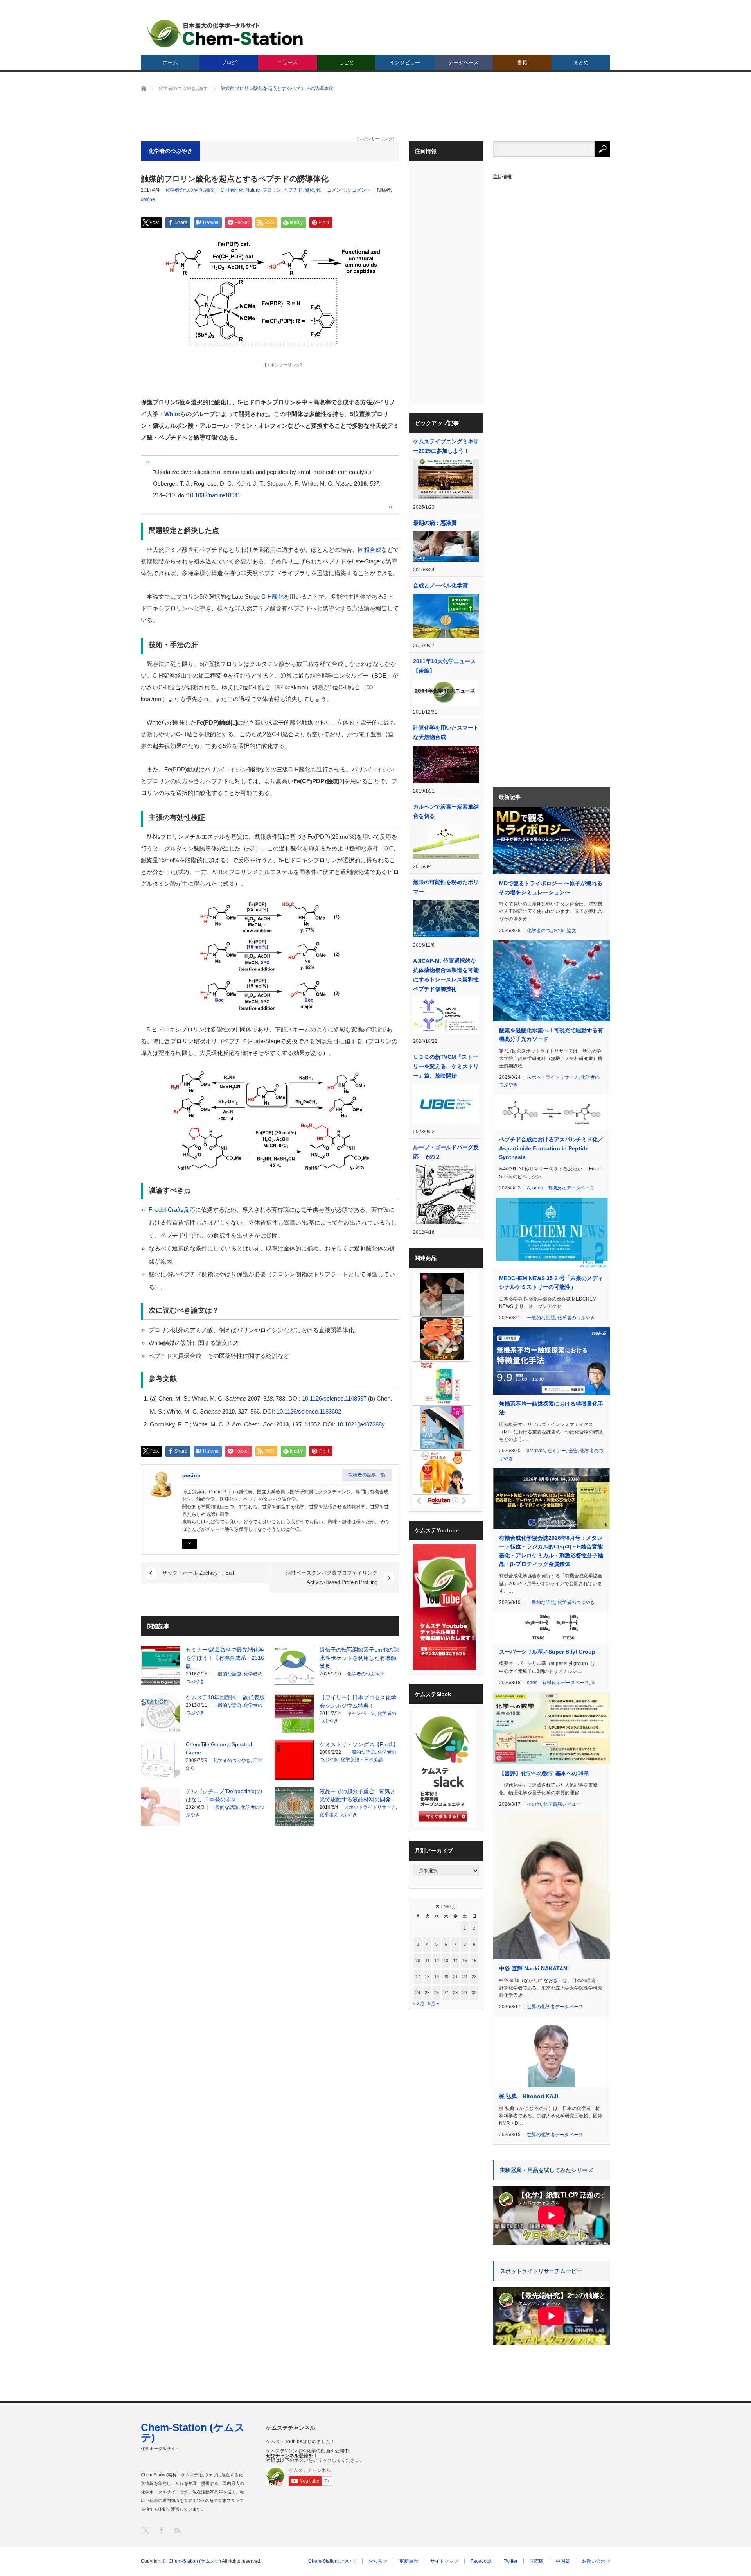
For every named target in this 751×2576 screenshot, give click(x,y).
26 (437, 1993)
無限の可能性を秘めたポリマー (446, 887)
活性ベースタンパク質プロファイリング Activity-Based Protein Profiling (332, 1578)
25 (427, 1993)
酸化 (309, 190)
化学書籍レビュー (562, 1804)
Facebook (481, 2561)
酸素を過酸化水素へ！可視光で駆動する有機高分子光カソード (551, 1035)
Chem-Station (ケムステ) (193, 2432)
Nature (253, 190)
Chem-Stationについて (332, 2561)
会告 (573, 1451)
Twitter (511, 2561)
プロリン (272, 190)
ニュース (287, 62)
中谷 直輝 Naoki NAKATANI (534, 1968)
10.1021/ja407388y (361, 1424)
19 (437, 1977)
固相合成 (370, 550)
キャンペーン (361, 1713)
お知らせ (378, 2561)
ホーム (170, 62)
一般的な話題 (227, 1674)
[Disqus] (270, 1932)
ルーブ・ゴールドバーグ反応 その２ (446, 1152)
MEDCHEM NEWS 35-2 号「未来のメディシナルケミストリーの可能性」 (551, 1283)
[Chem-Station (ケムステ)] (226, 33)
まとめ (581, 62)
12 (437, 1961)
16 (474, 1961)
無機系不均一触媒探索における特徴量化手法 (551, 1408)
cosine (148, 199)
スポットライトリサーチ (370, 1807)
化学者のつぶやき (184, 190)
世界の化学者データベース (555, 2007)
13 (446, 1961)
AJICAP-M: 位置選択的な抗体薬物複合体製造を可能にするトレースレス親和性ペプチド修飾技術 (446, 975)
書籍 (522, 62)
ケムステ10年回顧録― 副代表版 (225, 1697)
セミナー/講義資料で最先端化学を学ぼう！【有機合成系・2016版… (225, 1658)
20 (446, 1977)
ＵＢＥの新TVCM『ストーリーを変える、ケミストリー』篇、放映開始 (446, 1066)
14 (455, 1961)
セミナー (557, 1451)
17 (418, 1977)
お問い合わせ (596, 2561)
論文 (210, 190)
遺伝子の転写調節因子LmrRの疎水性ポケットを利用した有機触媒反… (359, 1658)
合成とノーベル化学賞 (440, 585)
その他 (534, 1804)
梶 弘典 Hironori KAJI (529, 2096)
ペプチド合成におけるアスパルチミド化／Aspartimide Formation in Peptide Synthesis (551, 1148)
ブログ (229, 62)
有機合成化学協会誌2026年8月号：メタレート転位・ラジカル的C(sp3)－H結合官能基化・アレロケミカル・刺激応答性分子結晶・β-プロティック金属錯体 (551, 1551)
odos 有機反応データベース (563, 1188)
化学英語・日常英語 (362, 1760)
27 (446, 1993)
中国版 (563, 2561)
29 (465, 1993)
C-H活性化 (232, 190)
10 (418, 1961)
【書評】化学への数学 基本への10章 (544, 1773)
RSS (177, 2530)
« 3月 (419, 2004)
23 (474, 1977)
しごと (346, 62)
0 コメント (359, 190)
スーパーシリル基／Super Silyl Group (547, 1652)
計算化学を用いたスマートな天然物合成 (446, 732)
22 (465, 1977)
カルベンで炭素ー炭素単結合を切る (446, 811)
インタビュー (405, 62)
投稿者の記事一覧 (367, 1475)
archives (536, 1451)
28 (455, 1993)
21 (455, 1977)
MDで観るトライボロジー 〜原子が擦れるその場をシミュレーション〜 (551, 888)
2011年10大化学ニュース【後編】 (444, 666)
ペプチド (293, 190)
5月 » (434, 2004)
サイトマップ (444, 2561)
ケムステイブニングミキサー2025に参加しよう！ (446, 446)
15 (465, 1961)
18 (427, 1977)
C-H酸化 (272, 596)
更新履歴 (409, 2561)
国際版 (537, 2561)
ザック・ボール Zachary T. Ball (198, 1573)
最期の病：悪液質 (435, 523)
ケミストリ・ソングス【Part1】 (359, 1744)
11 (427, 1961)
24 (418, 1993)
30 (474, 1993)
